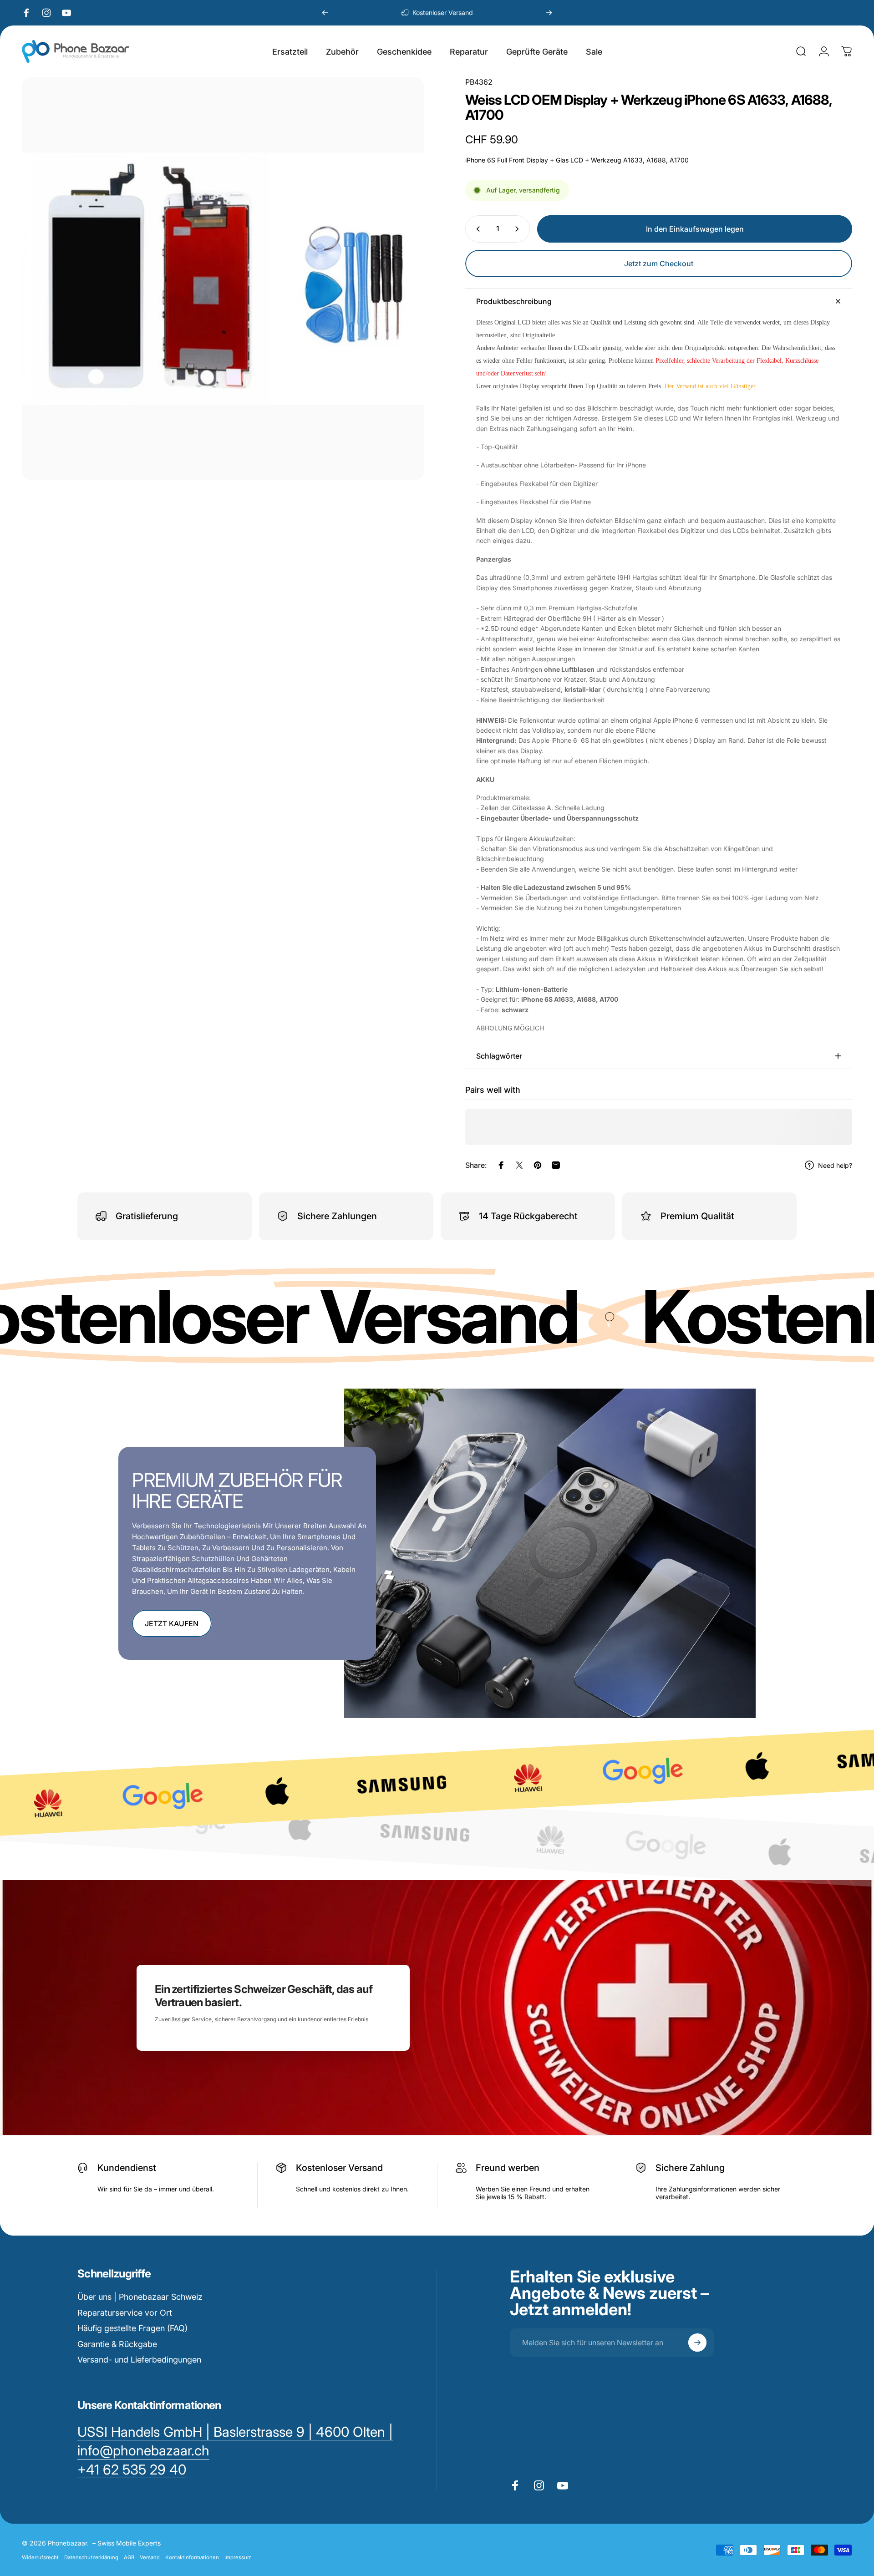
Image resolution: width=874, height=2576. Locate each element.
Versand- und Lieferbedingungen (139, 2360)
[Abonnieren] (697, 2343)
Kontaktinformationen (192, 2557)
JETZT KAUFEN (172, 1623)
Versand (150, 2557)
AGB (129, 2557)
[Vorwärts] (549, 13)
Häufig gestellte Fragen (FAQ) (132, 2328)
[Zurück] (325, 13)
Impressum (238, 2557)
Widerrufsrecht (40, 2557)
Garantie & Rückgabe (117, 2344)
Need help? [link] (835, 1165)
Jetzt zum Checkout (659, 264)
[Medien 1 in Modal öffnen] (223, 279)
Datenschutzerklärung (91, 2557)
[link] (132, 2470)
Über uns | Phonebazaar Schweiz (140, 2297)
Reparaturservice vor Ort (125, 2313)
